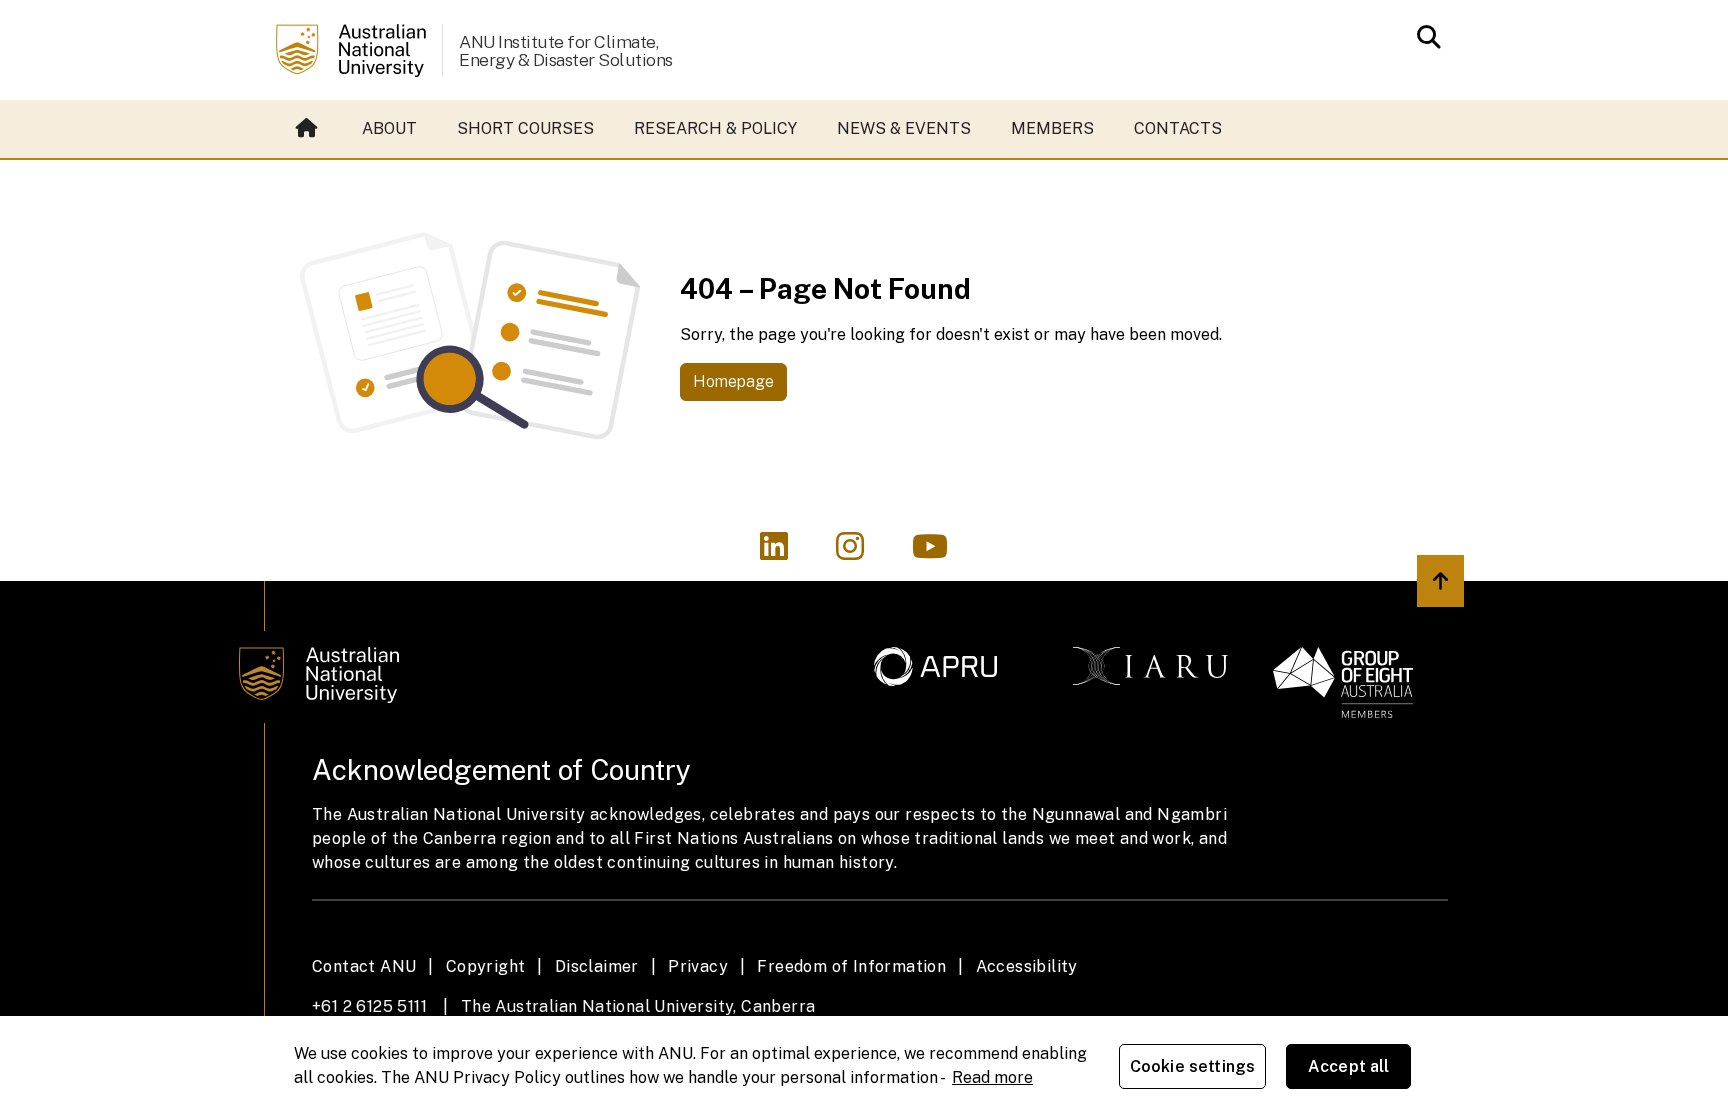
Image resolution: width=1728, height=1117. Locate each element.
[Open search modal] (1423, 37)
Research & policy (715, 128)
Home (309, 129)
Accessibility (1027, 966)
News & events (904, 128)
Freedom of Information (851, 966)
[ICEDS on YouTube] (940, 552)
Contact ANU (364, 966)
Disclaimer (597, 966)
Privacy (698, 966)
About (389, 128)
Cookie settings (1192, 1066)
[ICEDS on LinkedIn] (786, 552)
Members (1052, 128)
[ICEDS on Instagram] (862, 552)
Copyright (486, 966)
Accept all (1349, 1066)
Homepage (733, 381)
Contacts (1178, 128)
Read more (992, 1077)
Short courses (525, 128)
